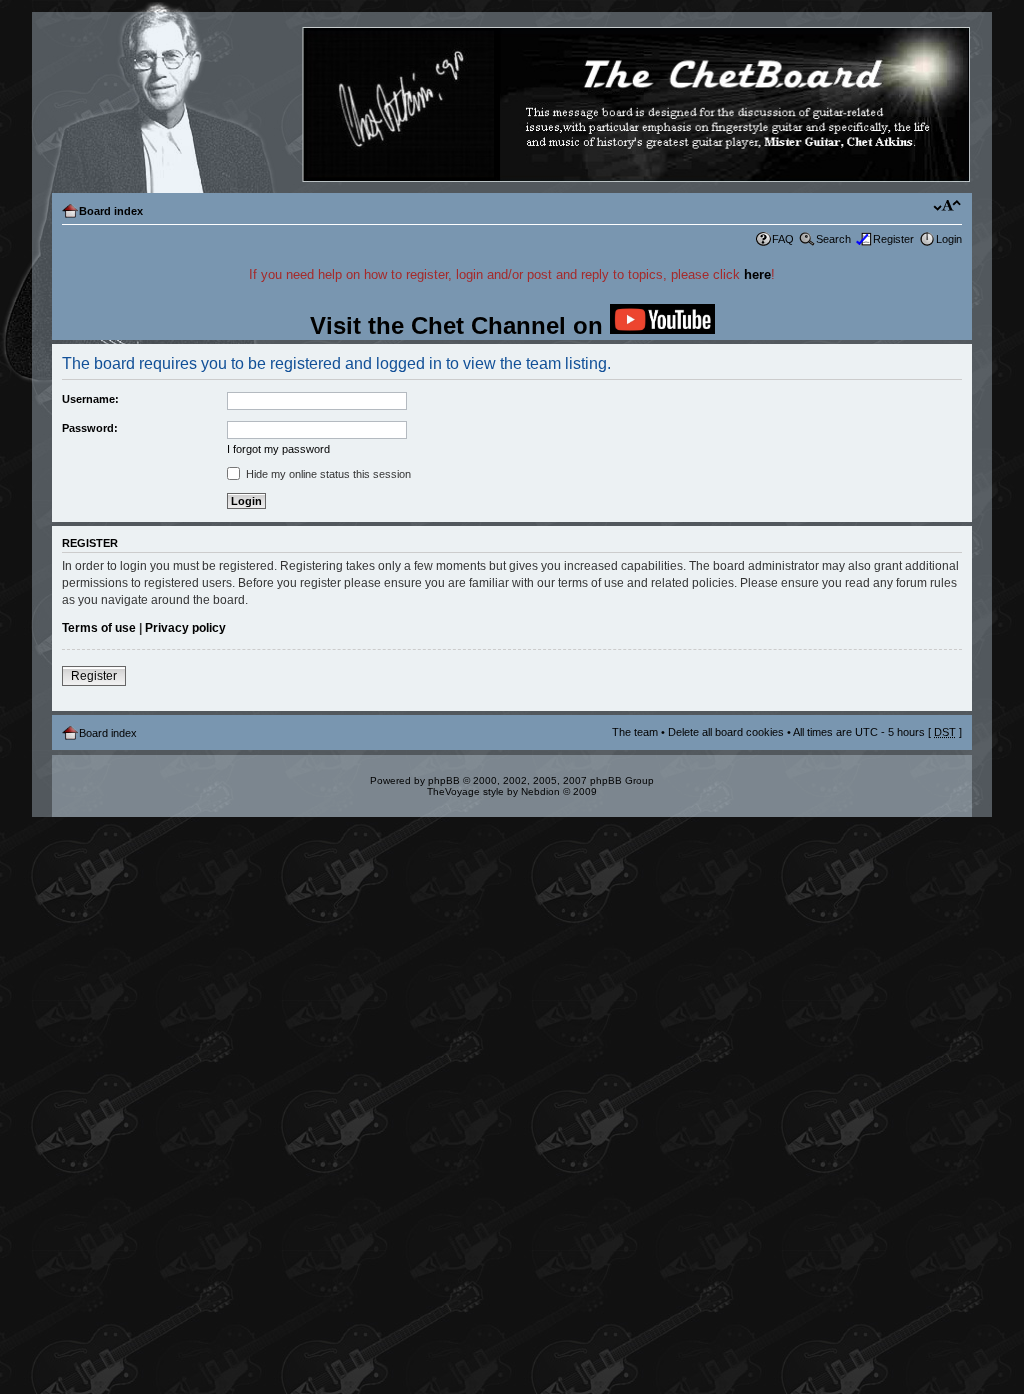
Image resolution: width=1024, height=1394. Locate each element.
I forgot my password (278, 449)
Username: (90, 399)
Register (893, 239)
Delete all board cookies (726, 732)
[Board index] (511, 105)
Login (949, 239)
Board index (111, 211)
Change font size (947, 207)
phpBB (444, 780)
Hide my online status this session (327, 474)
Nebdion (540, 791)
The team (635, 732)
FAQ (783, 239)
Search (833, 239)
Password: (90, 428)
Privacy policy (185, 628)
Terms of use (99, 628)
